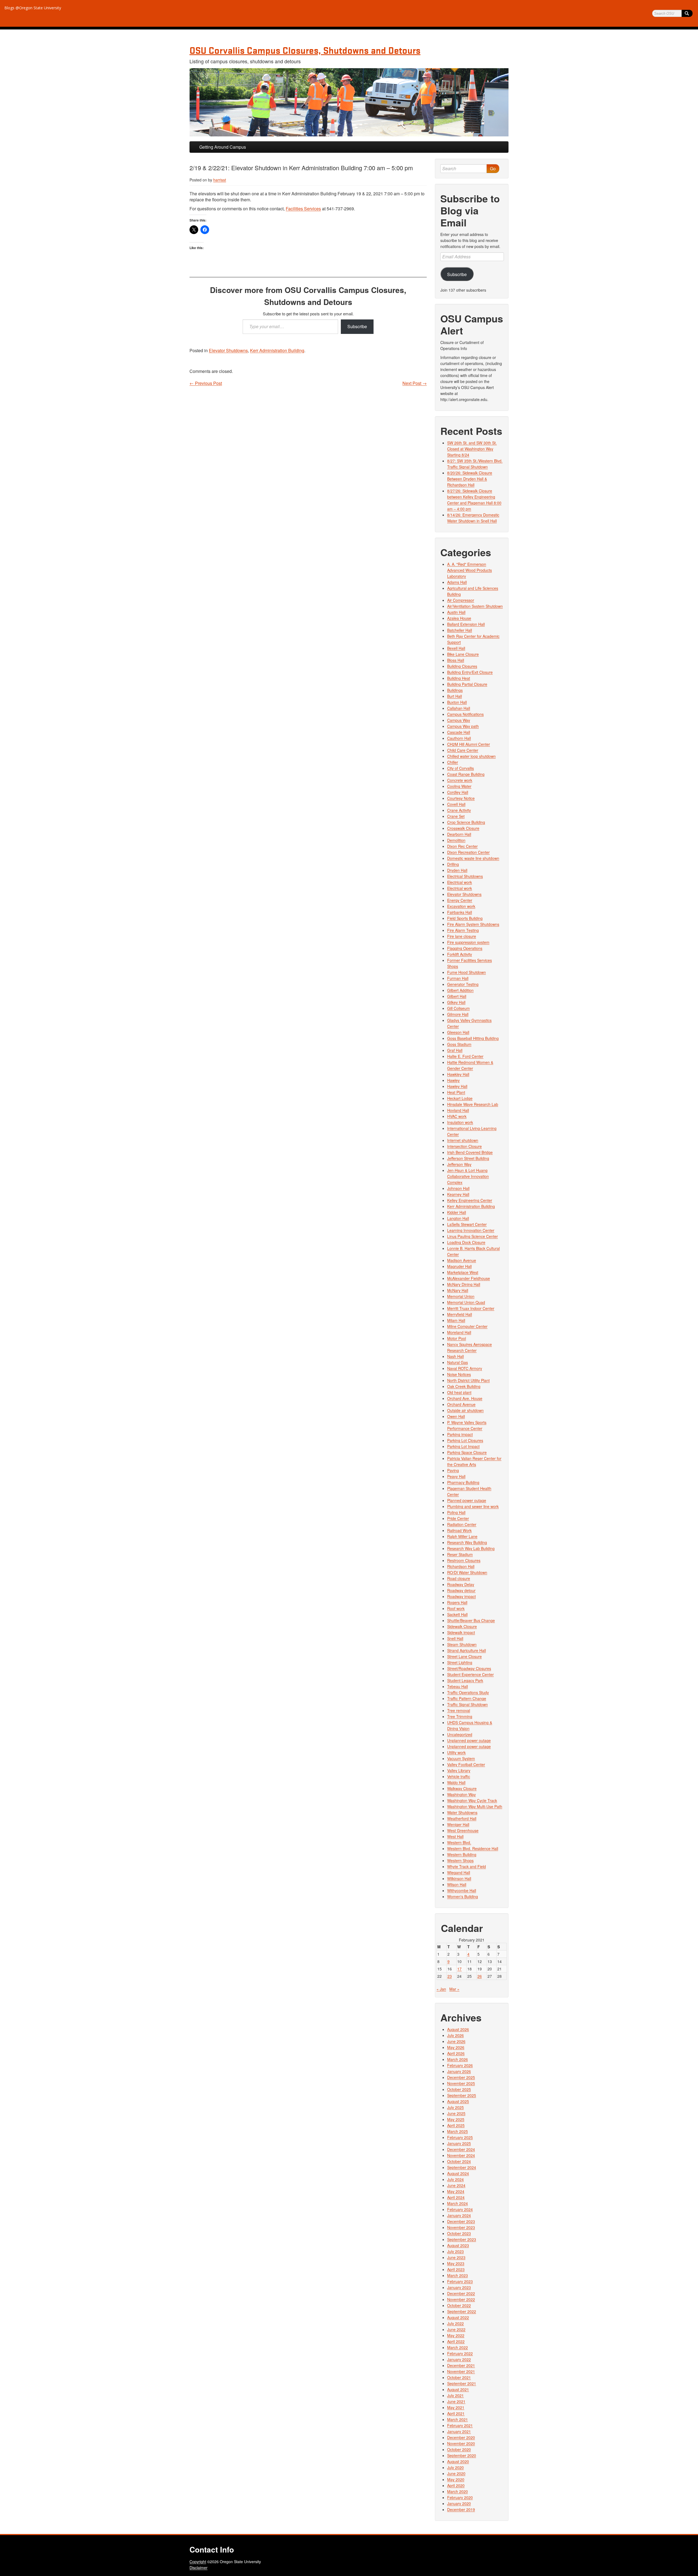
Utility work (456, 1752)
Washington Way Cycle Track (472, 1800)
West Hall (455, 1836)
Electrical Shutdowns (465, 876)
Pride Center (458, 1518)
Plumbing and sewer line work (473, 1506)
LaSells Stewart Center (467, 1224)
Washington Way (461, 1794)
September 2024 (462, 2167)
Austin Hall (456, 612)
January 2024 (459, 2215)
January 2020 (459, 2503)
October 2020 (459, 2449)
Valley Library (459, 1770)
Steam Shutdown (462, 1644)
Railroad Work (459, 1530)
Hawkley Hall (458, 1074)
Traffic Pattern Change (467, 1698)
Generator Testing (463, 984)
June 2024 (456, 2185)
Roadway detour (461, 1590)
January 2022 (459, 2359)
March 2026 (458, 2059)
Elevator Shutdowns (228, 350)
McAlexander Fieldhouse (469, 1278)
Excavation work (461, 906)
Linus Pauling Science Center (473, 1236)
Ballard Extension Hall (466, 624)
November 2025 (461, 2083)
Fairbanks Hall (460, 912)
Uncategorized (460, 1734)
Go (493, 168)
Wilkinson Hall (459, 1878)
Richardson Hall (461, 1566)
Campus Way (459, 720)
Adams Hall (457, 582)
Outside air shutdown (465, 1410)
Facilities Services (303, 209)
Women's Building (463, 1896)
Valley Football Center (466, 1764)
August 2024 (458, 2173)
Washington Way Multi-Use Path (475, 1806)
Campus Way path (463, 726)
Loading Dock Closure (466, 1242)
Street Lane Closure (464, 1656)
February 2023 (460, 2281)
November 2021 (461, 2371)
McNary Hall (458, 1290)
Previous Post (206, 383)
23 (450, 1976)
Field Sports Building (465, 918)
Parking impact (460, 1434)
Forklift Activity (460, 954)
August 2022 (458, 2317)
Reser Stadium (460, 1554)
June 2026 (456, 2041)
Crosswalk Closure (463, 828)
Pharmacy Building (463, 1482)
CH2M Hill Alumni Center (469, 744)
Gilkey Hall (456, 1002)
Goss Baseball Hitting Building (473, 1038)
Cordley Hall (458, 792)
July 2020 (455, 2467)
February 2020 (460, 2497)
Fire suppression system (468, 942)
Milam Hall (456, 1320)
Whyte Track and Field (467, 1866)
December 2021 (461, 2365)
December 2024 (461, 2149)
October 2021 (459, 2377)
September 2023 (462, 2239)
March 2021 (458, 2419)
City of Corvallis (461, 768)
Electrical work (460, 882)
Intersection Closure (464, 1146)
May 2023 (456, 2263)
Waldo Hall (456, 1782)
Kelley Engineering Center (470, 1200)
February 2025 (460, 2137)
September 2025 (462, 2095)
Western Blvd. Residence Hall (473, 1848)
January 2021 (459, 2431)
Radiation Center (462, 1524)
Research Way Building (467, 1542)
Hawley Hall (457, 1086)
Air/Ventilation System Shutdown (475, 606)
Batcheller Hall (460, 630)
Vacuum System (461, 1758)
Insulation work (460, 1122)
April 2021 (456, 2413)
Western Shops (460, 1860)
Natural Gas (458, 1362)
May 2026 (456, 2047)
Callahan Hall (459, 708)
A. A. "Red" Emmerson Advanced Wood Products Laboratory (470, 570)
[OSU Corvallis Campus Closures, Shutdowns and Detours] (349, 102)
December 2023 (461, 2221)
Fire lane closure (462, 936)
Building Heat (459, 678)
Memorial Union (461, 1296)
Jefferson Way (459, 1164)
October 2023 (459, 2233)
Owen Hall (456, 1416)
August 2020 (458, 2461)
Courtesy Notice (461, 798)
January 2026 (459, 2071)
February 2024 (460, 2209)
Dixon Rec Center (462, 846)
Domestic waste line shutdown (473, 858)
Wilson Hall (457, 1884)
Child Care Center (463, 750)
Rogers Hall (457, 1602)
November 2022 (461, 2299)
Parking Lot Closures (465, 1440)
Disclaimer (198, 2568)
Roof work (456, 1608)
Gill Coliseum (458, 1008)
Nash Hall (455, 1356)
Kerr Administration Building (277, 350)
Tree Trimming (460, 1716)
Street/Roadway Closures (469, 1668)
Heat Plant (456, 1092)
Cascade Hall (459, 732)
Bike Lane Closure (463, 654)
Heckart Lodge (460, 1098)
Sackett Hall (457, 1614)
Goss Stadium (459, 1044)
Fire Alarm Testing (463, 930)
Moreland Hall (459, 1332)
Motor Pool (457, 1338)
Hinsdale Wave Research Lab (473, 1104)
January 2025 (459, 2143)
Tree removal (459, 1710)
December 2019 (461, 2509)
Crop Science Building (466, 822)
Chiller (453, 762)
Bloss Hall (456, 660)
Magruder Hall (459, 1266)
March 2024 (458, 2203)
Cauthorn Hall (459, 738)
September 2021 (462, 2383)
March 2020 (458, 2491)
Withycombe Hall (462, 1890)
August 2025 (458, 2101)
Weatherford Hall (462, 1818)
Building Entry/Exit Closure (470, 672)
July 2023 (455, 2251)
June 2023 (456, 2257)
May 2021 (456, 2407)
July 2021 (455, 2395)
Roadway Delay (461, 1584)
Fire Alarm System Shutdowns (473, 924)
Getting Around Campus (223, 147)
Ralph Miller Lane (462, 1536)
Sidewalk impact (461, 1632)
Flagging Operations (465, 948)
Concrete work (460, 780)
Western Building (462, 1854)
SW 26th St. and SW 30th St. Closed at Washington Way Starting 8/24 (472, 449)
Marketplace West (463, 1272)
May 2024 (456, 2191)
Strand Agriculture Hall (467, 1650)
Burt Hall (455, 696)
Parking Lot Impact (463, 1446)
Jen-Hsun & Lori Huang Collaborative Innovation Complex (468, 1176)
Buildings (455, 690)
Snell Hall (455, 1638)
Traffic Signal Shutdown (467, 1704)
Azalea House (459, 618)
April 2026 (456, 2053)
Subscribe (357, 326)
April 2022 (456, 2341)
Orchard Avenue (461, 1404)
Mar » (454, 1989)
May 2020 (456, 2479)
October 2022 (459, 2305)
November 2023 (461, 2227)
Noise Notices (459, 1374)
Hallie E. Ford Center (465, 1056)
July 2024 (455, 2179)
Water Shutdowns (462, 1812)
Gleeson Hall (458, 1032)
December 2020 (461, 2437)
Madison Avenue (462, 1260)
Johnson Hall (458, 1188)
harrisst (220, 180)
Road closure (459, 1578)
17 (459, 1969)
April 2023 (456, 2269)
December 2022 (461, 2293)
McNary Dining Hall (464, 1284)
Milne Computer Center (467, 1326)
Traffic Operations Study (468, 1692)
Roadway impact (461, 1596)
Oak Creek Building (464, 1386)
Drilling (453, 864)
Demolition (456, 840)
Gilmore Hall (458, 1014)
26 (480, 1976)
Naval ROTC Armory (465, 1368)
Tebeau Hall (458, 1686)
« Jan (441, 1989)
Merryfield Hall (460, 1314)
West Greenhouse (463, 1830)
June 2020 (456, 2473)
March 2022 (458, 2347)
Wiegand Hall (459, 1872)
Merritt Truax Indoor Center (471, 1308)
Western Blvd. (459, 1842)
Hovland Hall (458, 1110)
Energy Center (460, 900)
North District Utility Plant (468, 1380)
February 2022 (460, 2353)
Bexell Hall (456, 648)
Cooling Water (459, 786)
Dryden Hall (457, 870)
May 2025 (456, 2119)
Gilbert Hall (457, 996)
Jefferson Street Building (468, 1158)
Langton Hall (458, 1218)
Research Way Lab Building (471, 1548)
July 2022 (455, 2323)
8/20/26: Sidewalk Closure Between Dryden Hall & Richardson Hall (470, 479)
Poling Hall (456, 1512)
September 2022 (462, 2311)
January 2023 (459, 2287)
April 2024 (456, 2197)
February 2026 (460, 2065)
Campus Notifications (465, 714)
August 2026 (458, 2029)
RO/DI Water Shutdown (467, 1572)
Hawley (453, 1080)
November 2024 (461, 2155)
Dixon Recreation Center (468, 852)
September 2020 (462, 2455)
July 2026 (455, 2035)
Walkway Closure (462, 1788)
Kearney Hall (458, 1194)
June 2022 (456, 2329)
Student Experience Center (470, 1674)
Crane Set (456, 816)
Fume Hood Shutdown (467, 972)
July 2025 (455, 2107)
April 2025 (456, 2125)
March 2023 (458, 2275)
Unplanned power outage (469, 1740)
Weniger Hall (458, 1824)
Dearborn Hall (459, 834)
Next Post (415, 383)
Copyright (198, 2562)
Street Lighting (460, 1662)
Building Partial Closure (467, 684)
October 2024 (459, 2161)
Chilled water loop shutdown (471, 756)
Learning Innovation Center (471, 1230)
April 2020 (456, 2485)
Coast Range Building (466, 774)
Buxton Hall (457, 702)
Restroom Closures (464, 1560)
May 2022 (456, 2335)
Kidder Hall (457, 1212)
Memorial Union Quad (466, 1302)
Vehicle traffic (459, 1776)
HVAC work (457, 1116)
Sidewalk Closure (462, 1626)
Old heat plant (459, 1392)
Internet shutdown (463, 1140)
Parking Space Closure (467, 1452)
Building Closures (462, 666)
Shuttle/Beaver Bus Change (471, 1620)
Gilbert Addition (460, 990)
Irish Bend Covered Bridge (470, 1152)
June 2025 (456, 2113)
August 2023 (458, 2245)
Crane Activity (459, 810)
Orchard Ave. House (465, 1398)
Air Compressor (461, 600)
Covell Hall (456, 804)
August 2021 (458, 2389)
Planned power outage (467, 1500)
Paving (453, 1470)
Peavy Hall (456, 1476)
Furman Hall (458, 978)
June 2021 (456, 2401)
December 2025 (461, 2077)
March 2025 (458, 2131)
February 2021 (460, 2425)
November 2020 (461, 2443)
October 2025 (459, 2089)
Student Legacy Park (465, 1680)
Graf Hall (455, 1050)
